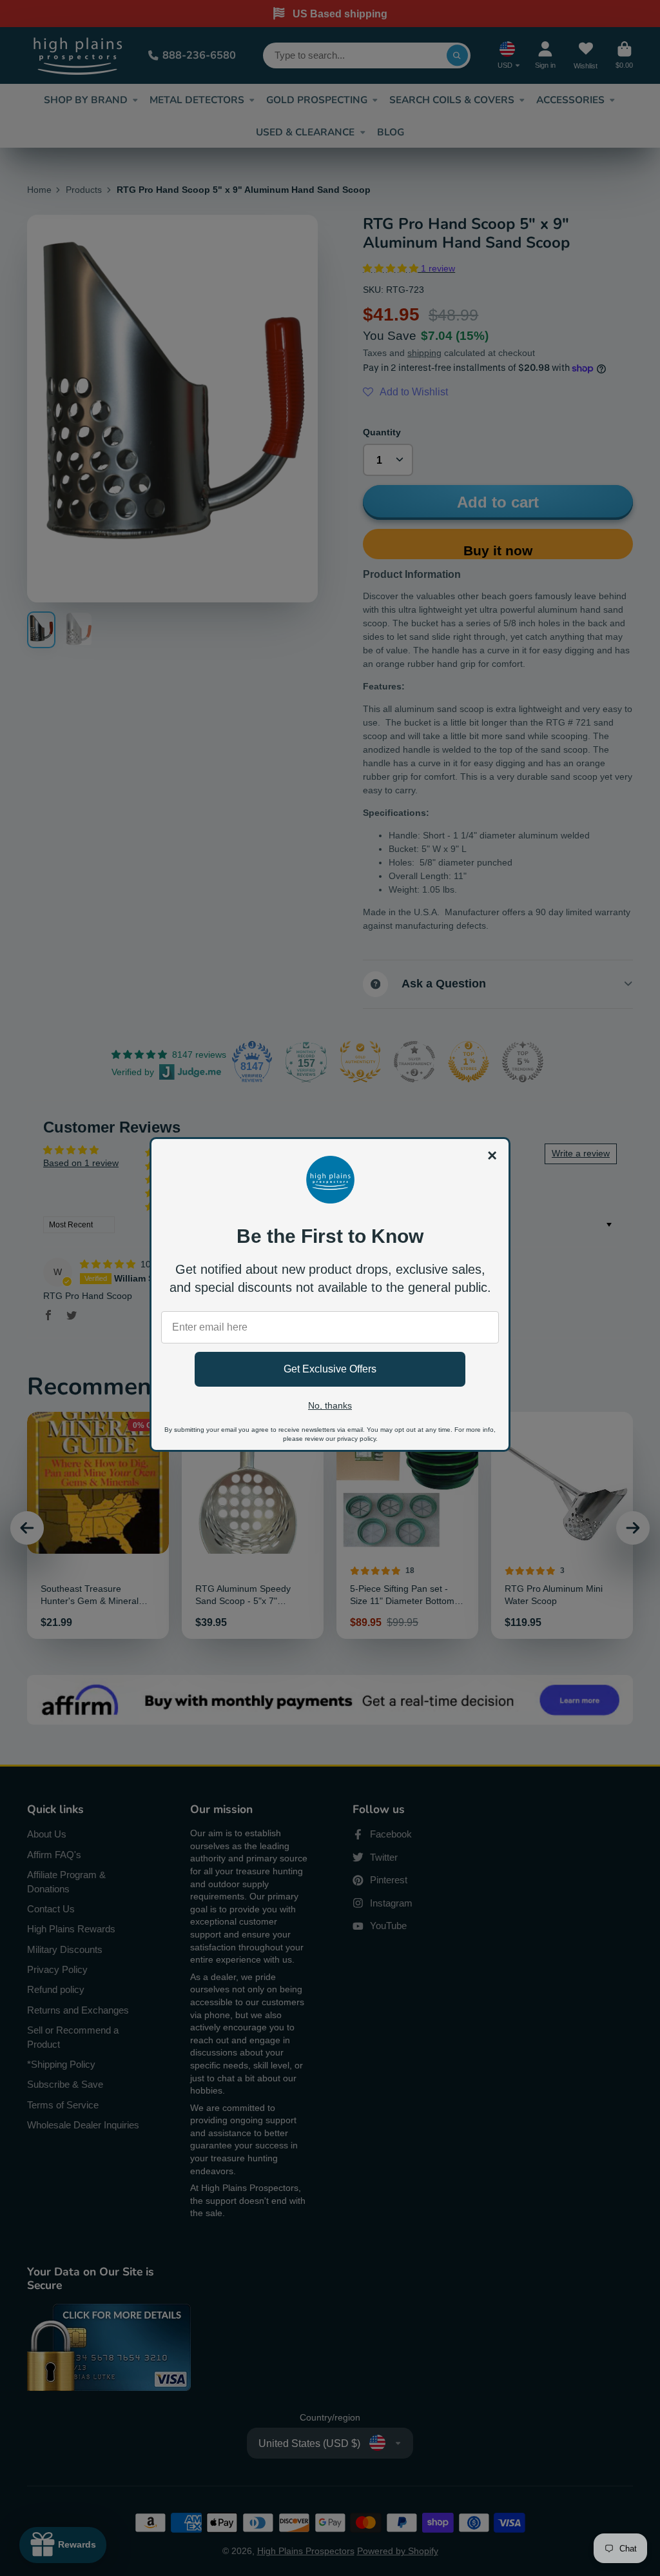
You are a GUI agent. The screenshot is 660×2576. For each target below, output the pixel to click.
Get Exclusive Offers (330, 1369)
